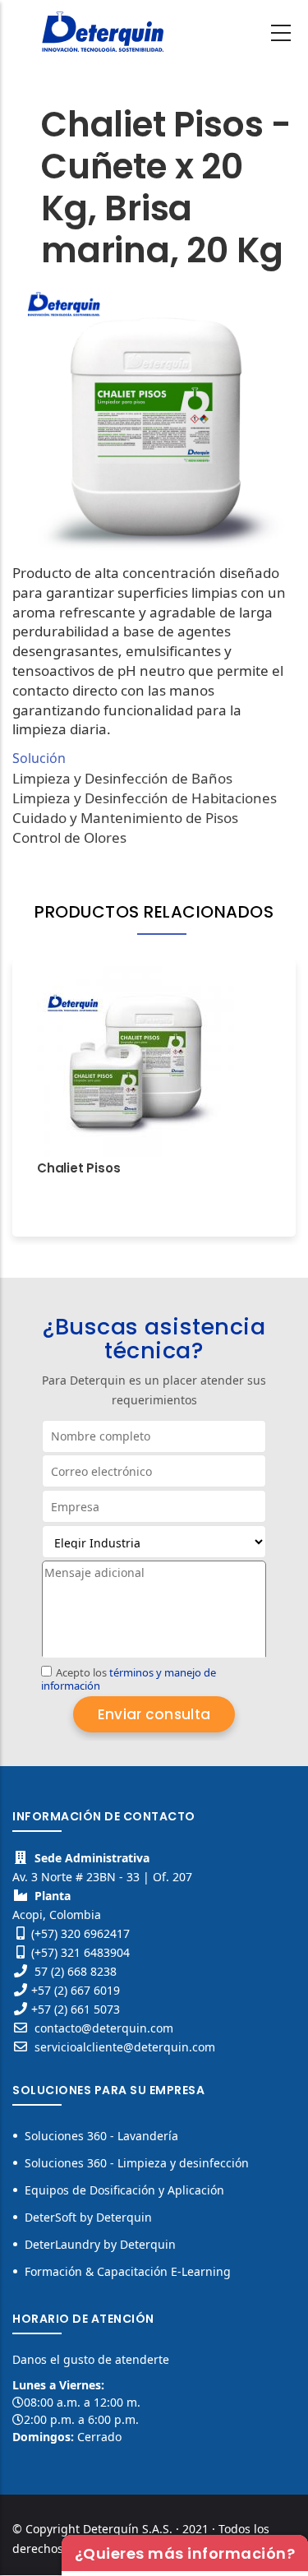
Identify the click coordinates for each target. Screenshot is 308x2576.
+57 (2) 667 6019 (76, 1990)
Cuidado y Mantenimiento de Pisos (125, 818)
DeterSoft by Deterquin (88, 2217)
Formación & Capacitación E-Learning (128, 2271)
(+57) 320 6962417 (80, 1933)
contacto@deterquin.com (102, 2028)
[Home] (103, 30)
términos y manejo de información (129, 1679)
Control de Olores (69, 837)
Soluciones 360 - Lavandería (101, 2136)
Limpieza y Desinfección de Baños (122, 778)
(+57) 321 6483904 (80, 1952)
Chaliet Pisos (78, 1168)
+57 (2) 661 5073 (76, 2009)
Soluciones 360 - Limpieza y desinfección (137, 2163)
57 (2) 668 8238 (76, 1971)
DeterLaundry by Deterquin (100, 2244)
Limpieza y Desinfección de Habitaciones (145, 798)
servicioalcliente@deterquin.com (123, 2047)
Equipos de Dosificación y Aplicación (124, 2190)
